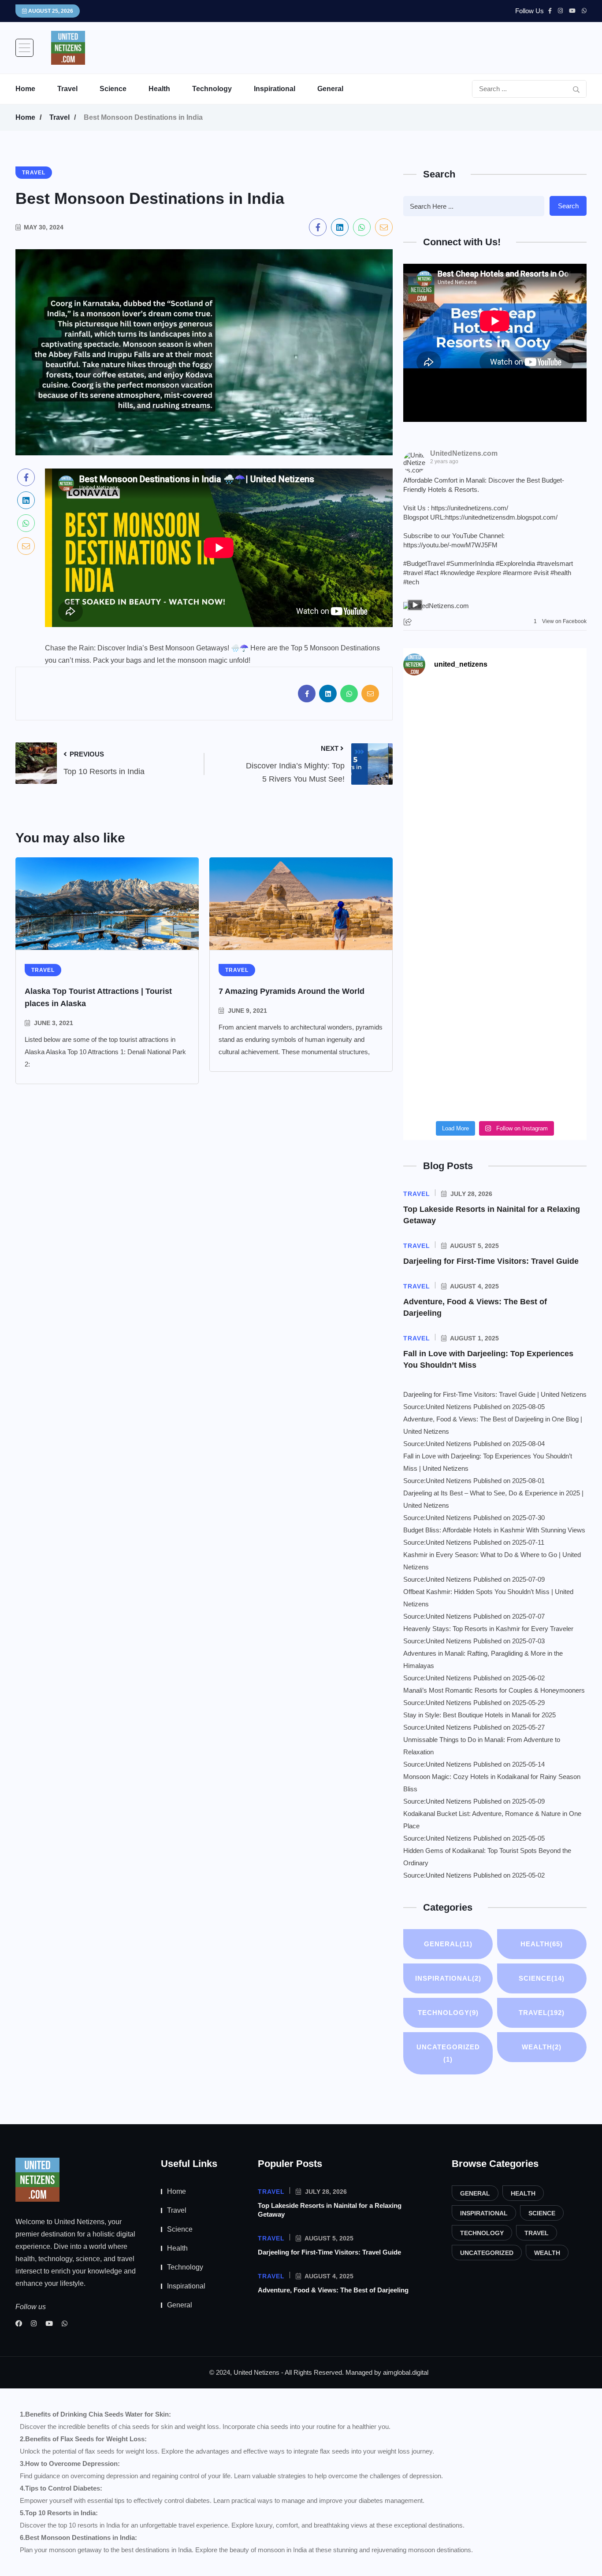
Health (159, 89)
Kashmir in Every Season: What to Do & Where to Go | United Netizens (492, 1561)
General (330, 89)
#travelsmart (555, 563)
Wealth (542, 2047)
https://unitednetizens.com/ (470, 508)
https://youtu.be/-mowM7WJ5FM (450, 545)
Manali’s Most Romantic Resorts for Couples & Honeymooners (494, 1690)
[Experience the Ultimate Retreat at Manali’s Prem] (495, 1062)
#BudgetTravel (424, 563)
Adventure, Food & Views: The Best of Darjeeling (333, 2290)
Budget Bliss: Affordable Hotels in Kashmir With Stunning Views (494, 1530)
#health (561, 573)
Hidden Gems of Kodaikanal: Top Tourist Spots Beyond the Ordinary (487, 1857)
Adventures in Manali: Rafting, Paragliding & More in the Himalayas (483, 1659)
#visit (541, 573)
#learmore (517, 573)
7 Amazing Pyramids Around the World (292, 991)
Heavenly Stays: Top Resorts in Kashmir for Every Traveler (488, 1629)
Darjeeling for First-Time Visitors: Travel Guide (491, 1261)
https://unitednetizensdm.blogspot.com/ (501, 517)
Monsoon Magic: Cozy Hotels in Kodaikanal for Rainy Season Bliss (492, 1783)
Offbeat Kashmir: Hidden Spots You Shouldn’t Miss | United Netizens (488, 1598)
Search (568, 206)
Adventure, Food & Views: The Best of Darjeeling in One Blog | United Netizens (493, 1425)
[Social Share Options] (409, 622)
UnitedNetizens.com (464, 453)
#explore (489, 573)
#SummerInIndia (470, 563)
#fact (431, 573)
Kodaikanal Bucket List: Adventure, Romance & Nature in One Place (492, 1820)
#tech (411, 582)
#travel (413, 573)
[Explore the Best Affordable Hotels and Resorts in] (495, 741)
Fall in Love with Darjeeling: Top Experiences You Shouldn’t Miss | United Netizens (488, 1462)
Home (25, 89)
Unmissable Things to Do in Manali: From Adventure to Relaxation (482, 1746)
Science (113, 89)
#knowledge (457, 573)
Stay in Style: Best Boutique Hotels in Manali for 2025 (479, 1715)
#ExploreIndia (515, 563)
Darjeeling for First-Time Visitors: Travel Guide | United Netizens (495, 1394)
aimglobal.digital (406, 2372)
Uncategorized (448, 2053)
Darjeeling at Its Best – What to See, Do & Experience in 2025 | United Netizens (493, 1499)
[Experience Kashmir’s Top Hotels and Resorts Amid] (495, 955)
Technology (212, 89)
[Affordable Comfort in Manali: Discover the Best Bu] (495, 848)
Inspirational (275, 89)
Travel (67, 89)
